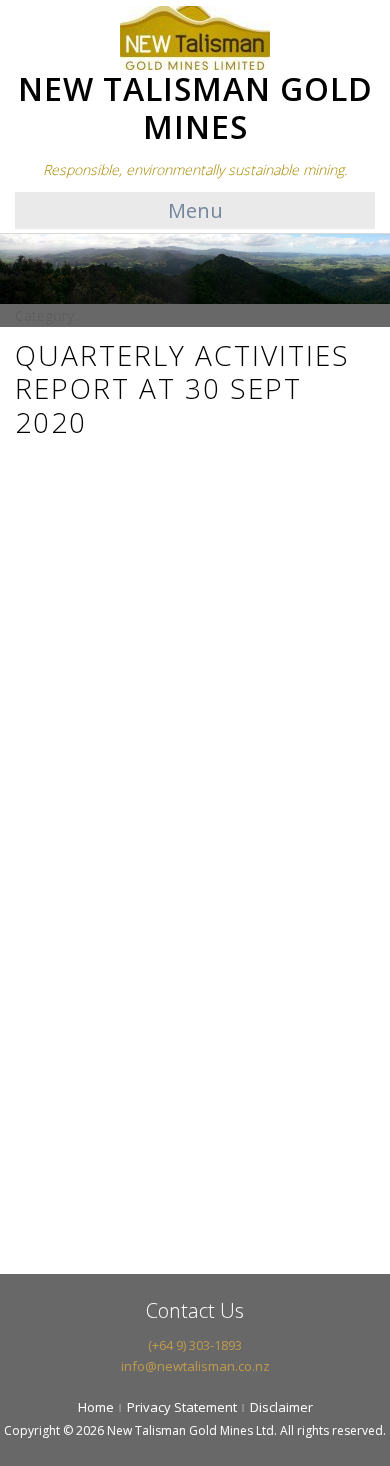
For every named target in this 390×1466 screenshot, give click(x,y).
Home (96, 1407)
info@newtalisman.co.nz (195, 1366)
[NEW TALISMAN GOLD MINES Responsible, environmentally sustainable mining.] (195, 36)
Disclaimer (281, 1407)
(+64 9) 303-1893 (195, 1345)
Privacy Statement (182, 1407)
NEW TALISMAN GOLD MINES (195, 107)
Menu (195, 210)
